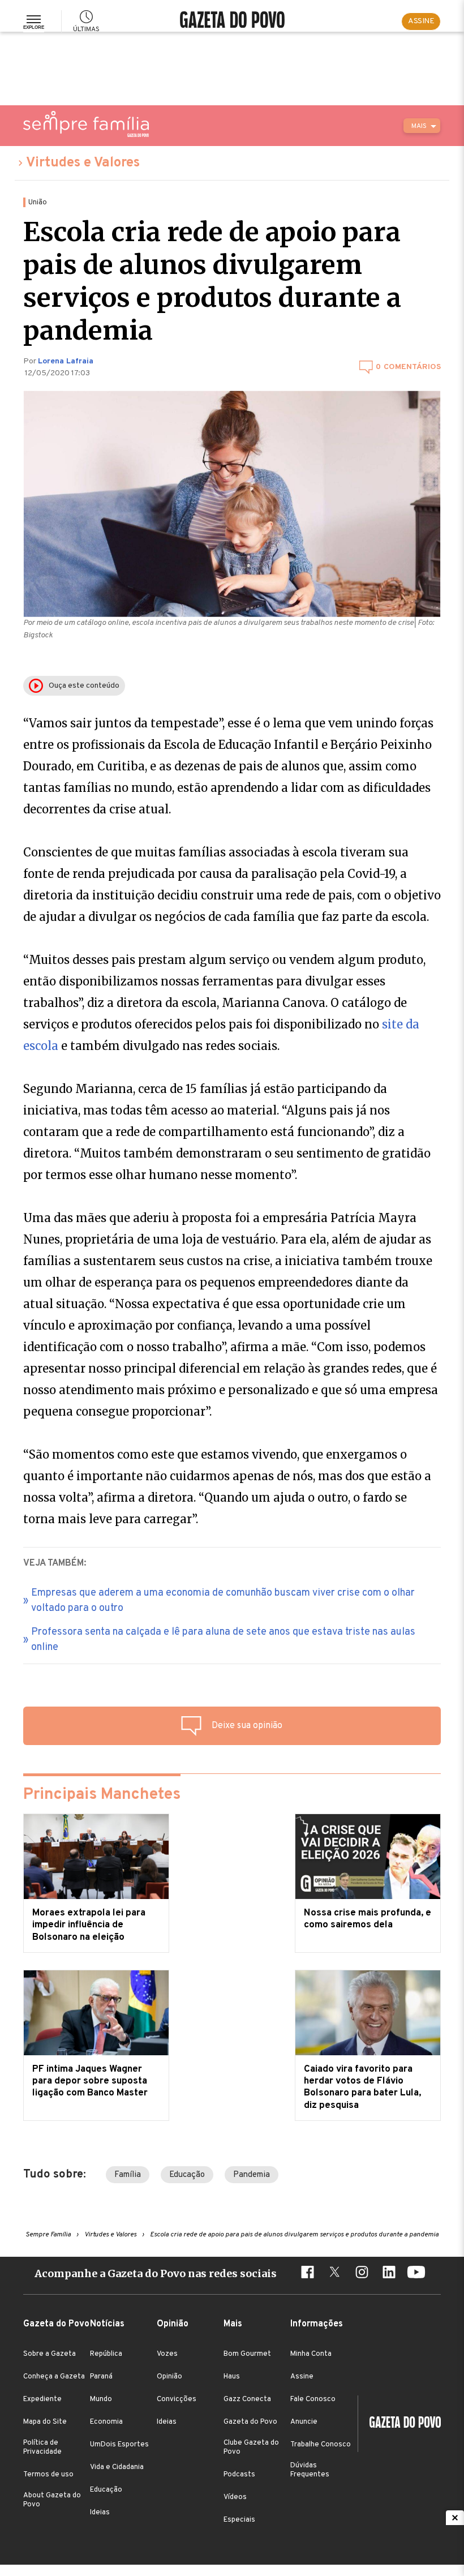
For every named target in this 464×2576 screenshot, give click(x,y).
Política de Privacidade (42, 2448)
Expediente (42, 2399)
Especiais (239, 2520)
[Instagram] (362, 2274)
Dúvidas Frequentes (310, 2470)
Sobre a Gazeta (50, 2354)
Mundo (101, 2399)
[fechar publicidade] (455, 2518)
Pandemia (252, 2175)
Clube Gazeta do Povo (251, 2448)
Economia (106, 2422)
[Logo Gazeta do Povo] (399, 2424)
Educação (187, 2175)
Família (128, 2175)
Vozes (167, 2354)
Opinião (169, 2377)
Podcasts (239, 2475)
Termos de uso (48, 2475)
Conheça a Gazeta (54, 2377)
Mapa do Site (45, 2422)
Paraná (101, 2377)
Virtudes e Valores (83, 163)
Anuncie (304, 2422)
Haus (232, 2377)
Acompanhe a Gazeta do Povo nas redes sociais (156, 2273)
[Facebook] (307, 2274)
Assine (302, 2377)
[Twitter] (334, 2274)
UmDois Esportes (119, 2445)
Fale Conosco (313, 2399)
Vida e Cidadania (117, 2467)
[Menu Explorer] (34, 22)
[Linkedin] (389, 2274)
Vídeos (235, 2497)
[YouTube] (416, 2274)
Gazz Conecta (247, 2399)
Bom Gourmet (247, 2354)
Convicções (177, 2399)
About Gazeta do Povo (52, 2500)
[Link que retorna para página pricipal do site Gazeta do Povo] (232, 21)
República (106, 2354)
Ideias (100, 2513)
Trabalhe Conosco (321, 2445)
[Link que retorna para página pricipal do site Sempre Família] (86, 124)
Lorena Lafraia (66, 361)
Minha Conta (311, 2354)
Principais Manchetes (102, 1795)
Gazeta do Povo (250, 2422)
